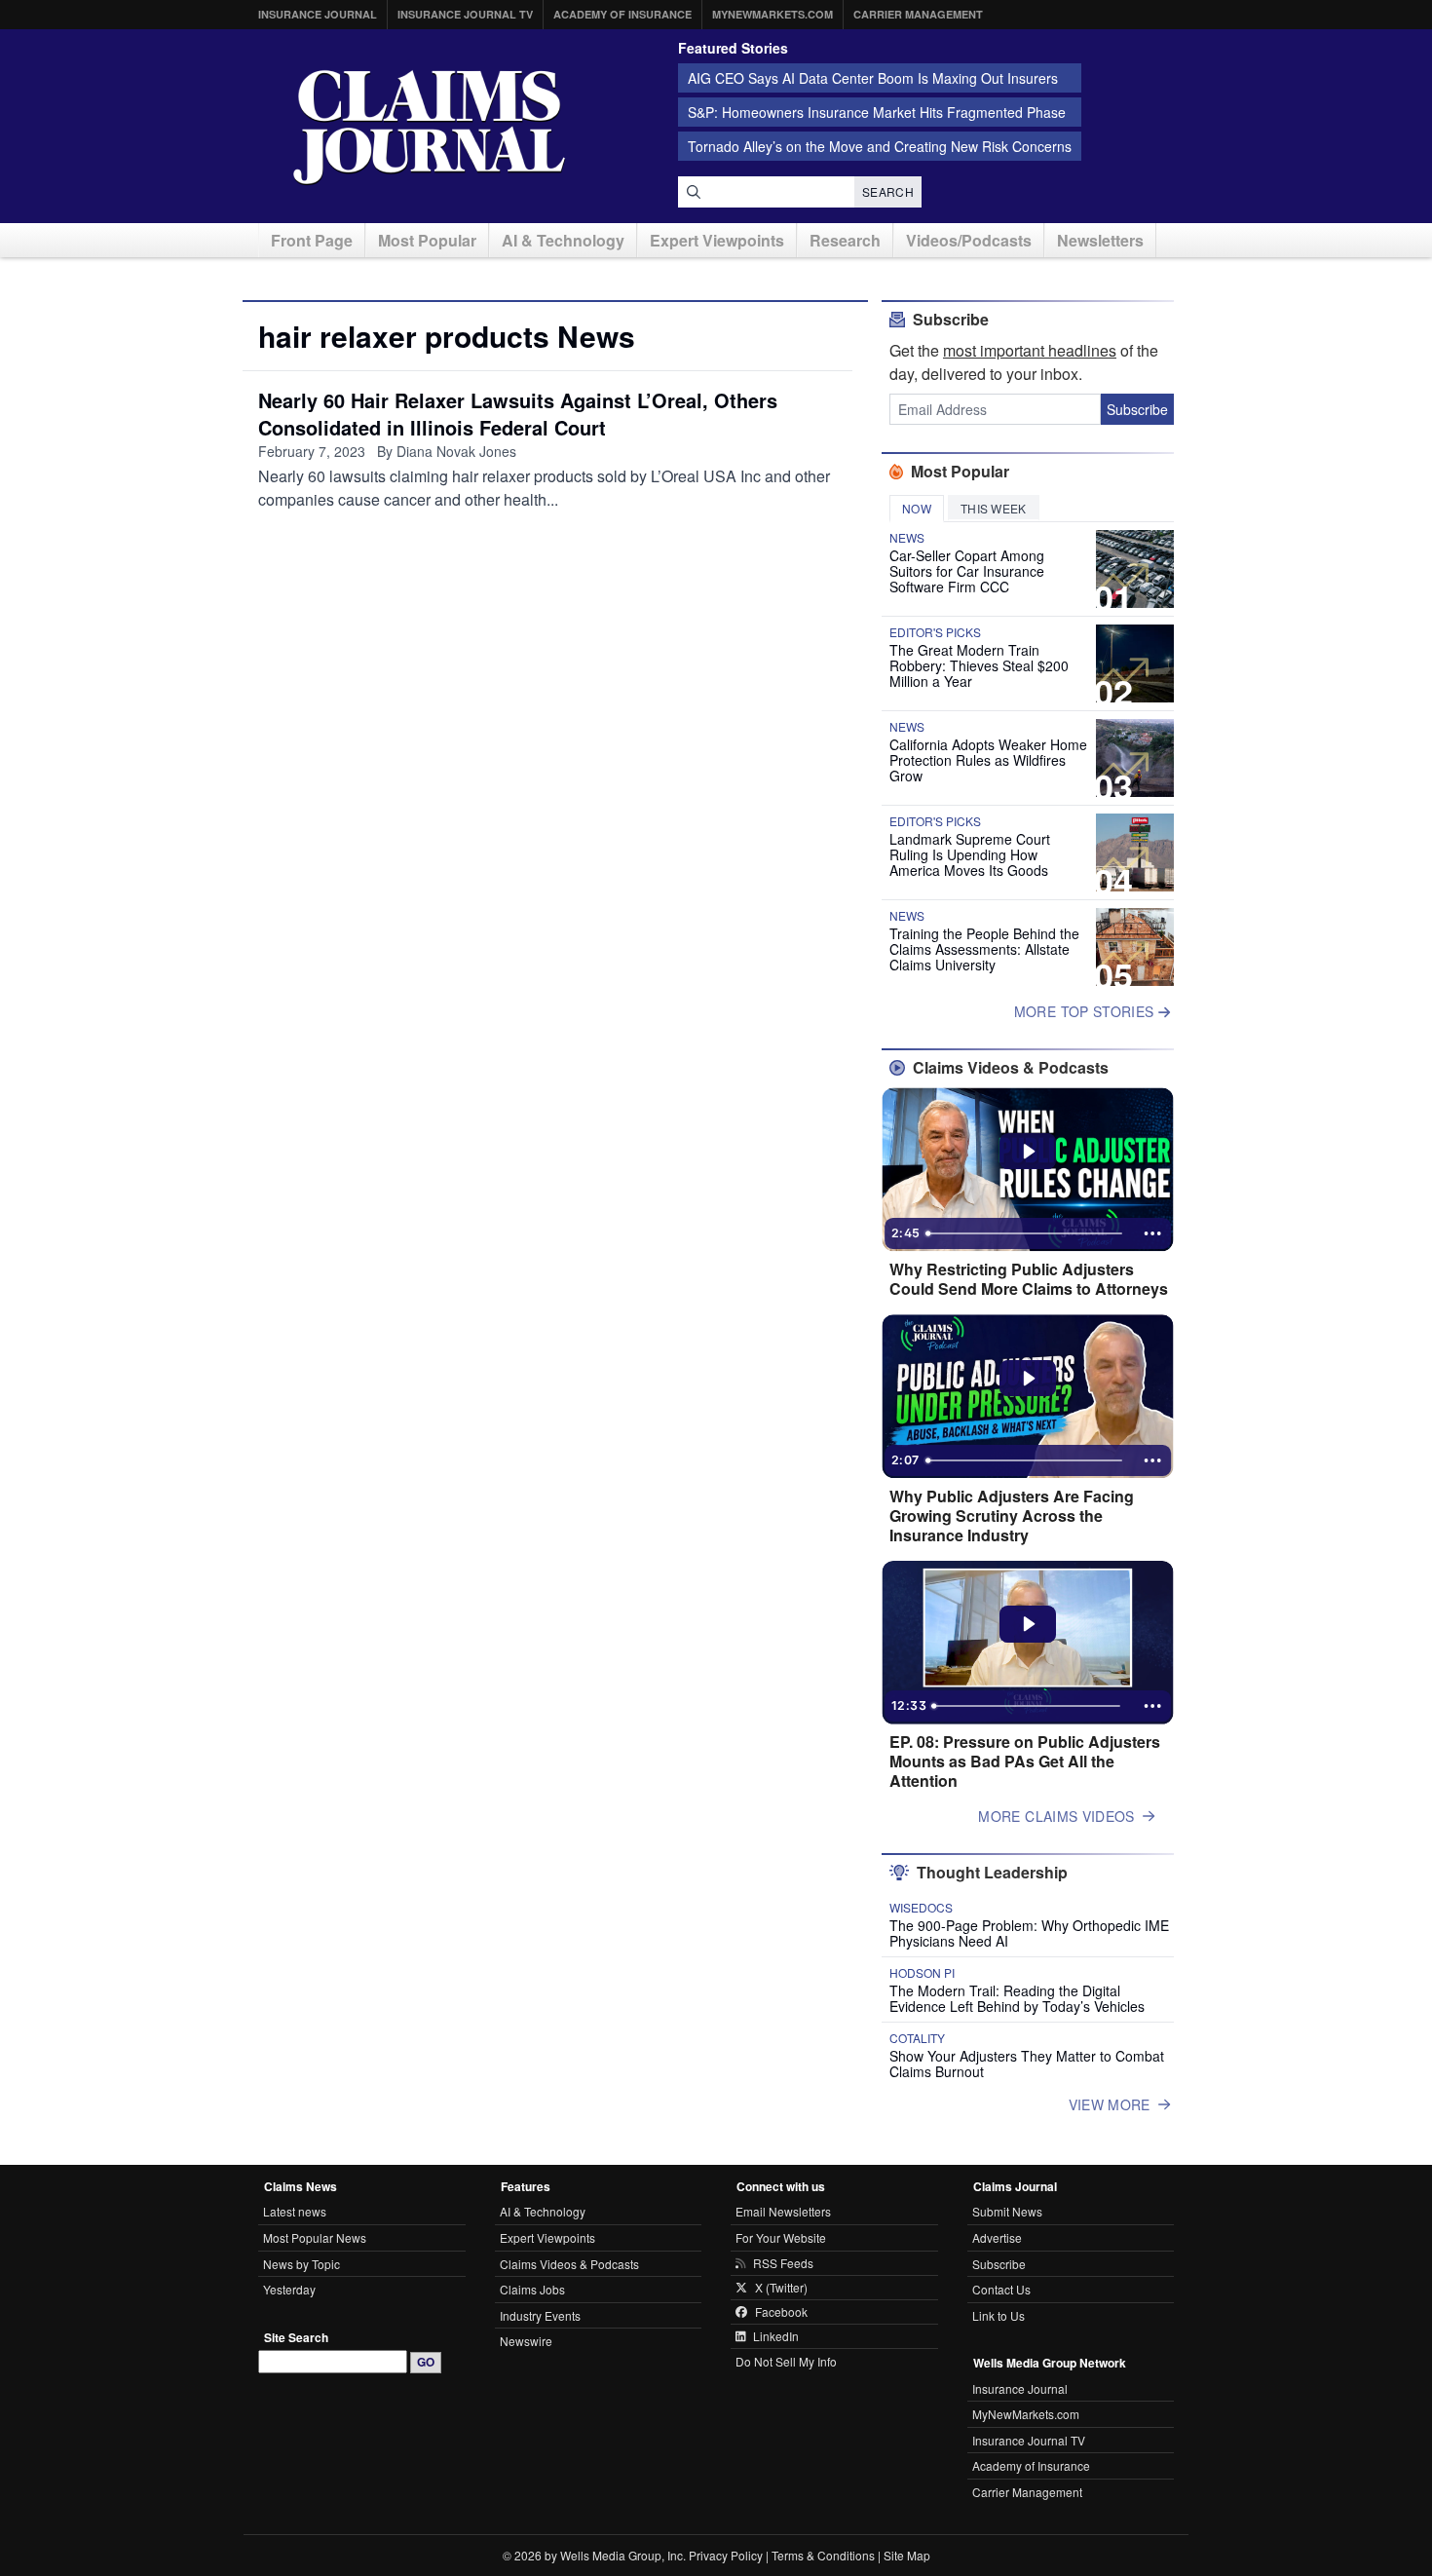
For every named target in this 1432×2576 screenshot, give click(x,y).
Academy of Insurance (622, 14)
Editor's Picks (935, 632)
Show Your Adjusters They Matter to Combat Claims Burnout (1027, 2064)
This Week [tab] (994, 508)
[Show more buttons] (1152, 1233)
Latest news (295, 2211)
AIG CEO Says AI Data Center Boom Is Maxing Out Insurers (873, 78)
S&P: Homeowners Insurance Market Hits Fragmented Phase (877, 112)
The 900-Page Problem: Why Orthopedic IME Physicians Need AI (1029, 1933)
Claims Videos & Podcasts (569, 2264)
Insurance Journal (318, 14)
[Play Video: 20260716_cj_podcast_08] (1028, 1624)
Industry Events (540, 2315)
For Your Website (781, 2237)
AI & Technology (563, 240)
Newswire (526, 2341)
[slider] (1026, 1233)
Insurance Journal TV (465, 14)
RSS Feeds (783, 2263)
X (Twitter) (781, 2288)
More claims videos (1056, 1816)
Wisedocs (921, 1908)
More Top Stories (1086, 1011)
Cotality (917, 2038)
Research (845, 240)
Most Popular (427, 240)
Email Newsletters (783, 2211)
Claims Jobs (532, 2289)
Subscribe (1137, 409)
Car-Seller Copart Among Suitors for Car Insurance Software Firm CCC (967, 571)
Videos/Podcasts (969, 240)
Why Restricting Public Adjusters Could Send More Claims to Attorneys (1029, 1279)
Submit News (1007, 2211)
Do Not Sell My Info (786, 2361)
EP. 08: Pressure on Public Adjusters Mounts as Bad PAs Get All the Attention (1025, 1762)
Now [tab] (917, 508)
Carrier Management (918, 14)
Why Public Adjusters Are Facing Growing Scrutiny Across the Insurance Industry (1012, 1516)
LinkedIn (776, 2336)
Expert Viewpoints (717, 240)
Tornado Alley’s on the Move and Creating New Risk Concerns (880, 146)
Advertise (997, 2237)
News (907, 538)
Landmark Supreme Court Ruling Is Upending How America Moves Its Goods (970, 854)
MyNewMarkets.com (773, 14)
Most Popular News (315, 2237)
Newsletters (1100, 240)
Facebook (781, 2312)
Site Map (907, 2555)
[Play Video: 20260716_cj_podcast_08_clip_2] (1028, 1152)
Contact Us (1001, 2289)
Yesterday (289, 2289)
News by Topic (301, 2264)
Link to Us (999, 2315)
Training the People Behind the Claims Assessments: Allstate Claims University (984, 949)
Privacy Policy (726, 2555)
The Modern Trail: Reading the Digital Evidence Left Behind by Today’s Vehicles (1017, 1998)
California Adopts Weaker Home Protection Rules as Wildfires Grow (988, 760)
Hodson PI (922, 1973)
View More (1110, 2104)
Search (888, 191)
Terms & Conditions (823, 2555)
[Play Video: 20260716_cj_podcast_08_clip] (1028, 1379)
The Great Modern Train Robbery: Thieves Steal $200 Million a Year (979, 665)
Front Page (312, 240)
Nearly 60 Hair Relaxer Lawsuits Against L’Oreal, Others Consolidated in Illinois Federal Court (518, 414)
